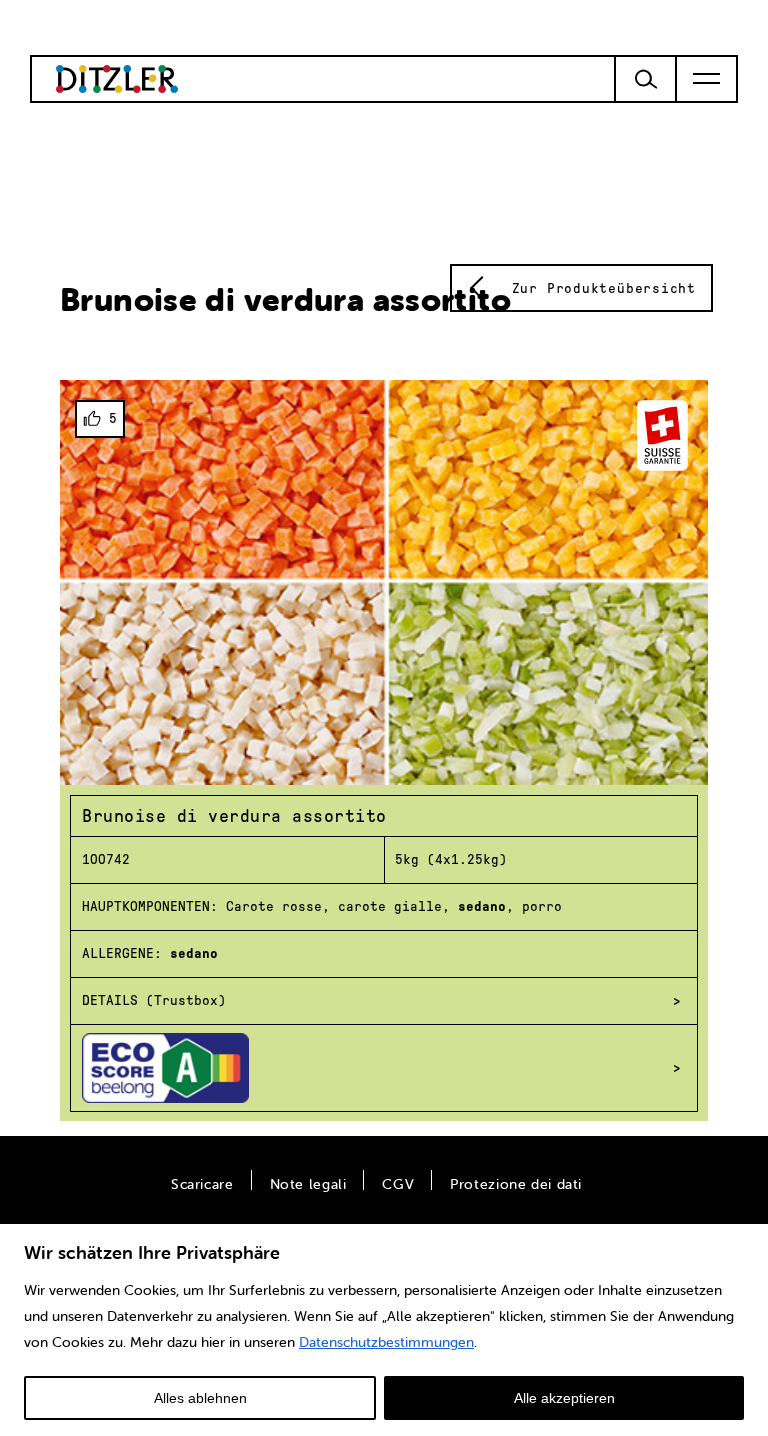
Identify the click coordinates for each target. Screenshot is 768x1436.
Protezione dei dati (516, 1184)
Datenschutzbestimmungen (386, 1342)
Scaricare (202, 1184)
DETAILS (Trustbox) (154, 1000)
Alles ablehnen (200, 1398)
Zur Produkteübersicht (604, 288)
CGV (398, 1184)
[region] (384, 1329)
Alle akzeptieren (564, 1398)
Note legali (308, 1184)
